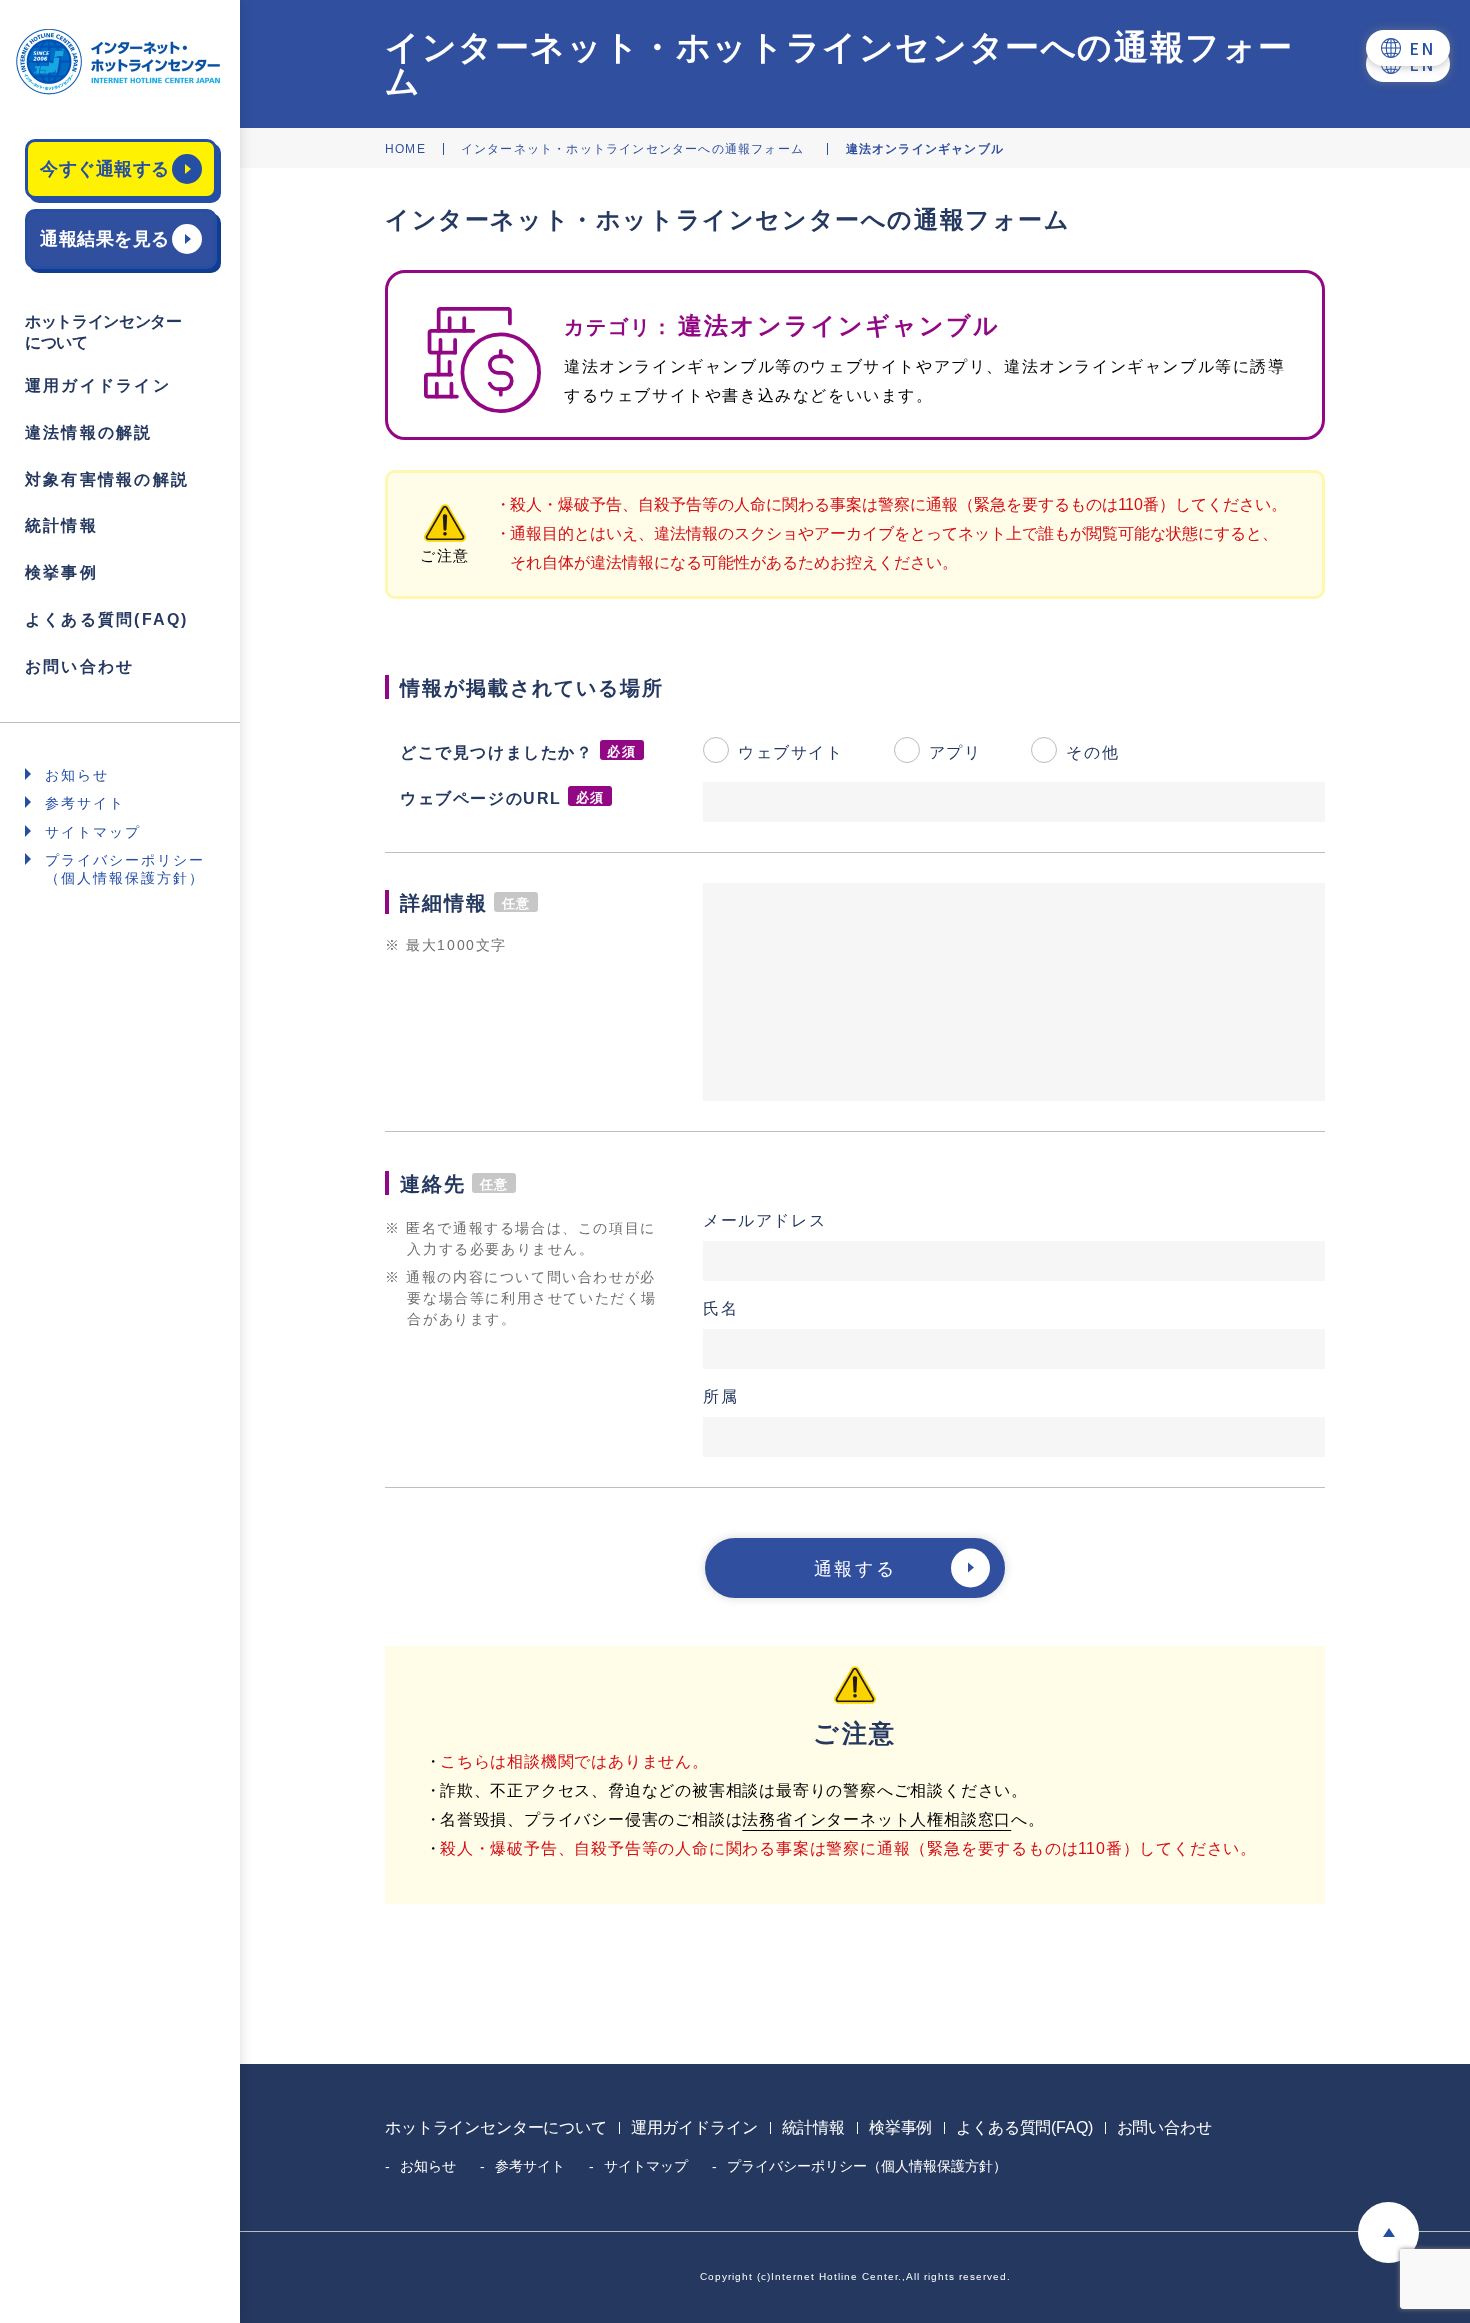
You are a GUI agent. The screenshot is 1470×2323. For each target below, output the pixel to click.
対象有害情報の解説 (107, 479)
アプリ (955, 752)
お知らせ (77, 775)
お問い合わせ (79, 666)
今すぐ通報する (105, 169)
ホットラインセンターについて (496, 2127)
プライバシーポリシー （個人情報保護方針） (125, 869)
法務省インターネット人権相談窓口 (876, 1819)
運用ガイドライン (98, 385)
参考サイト (85, 803)
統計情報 (61, 525)
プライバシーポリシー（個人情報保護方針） (867, 2166)
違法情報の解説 (89, 432)
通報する (855, 1569)
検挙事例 (61, 572)
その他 (1092, 752)
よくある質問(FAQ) (107, 619)
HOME (405, 149)
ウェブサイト (791, 752)
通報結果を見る (105, 239)
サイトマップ (93, 832)
